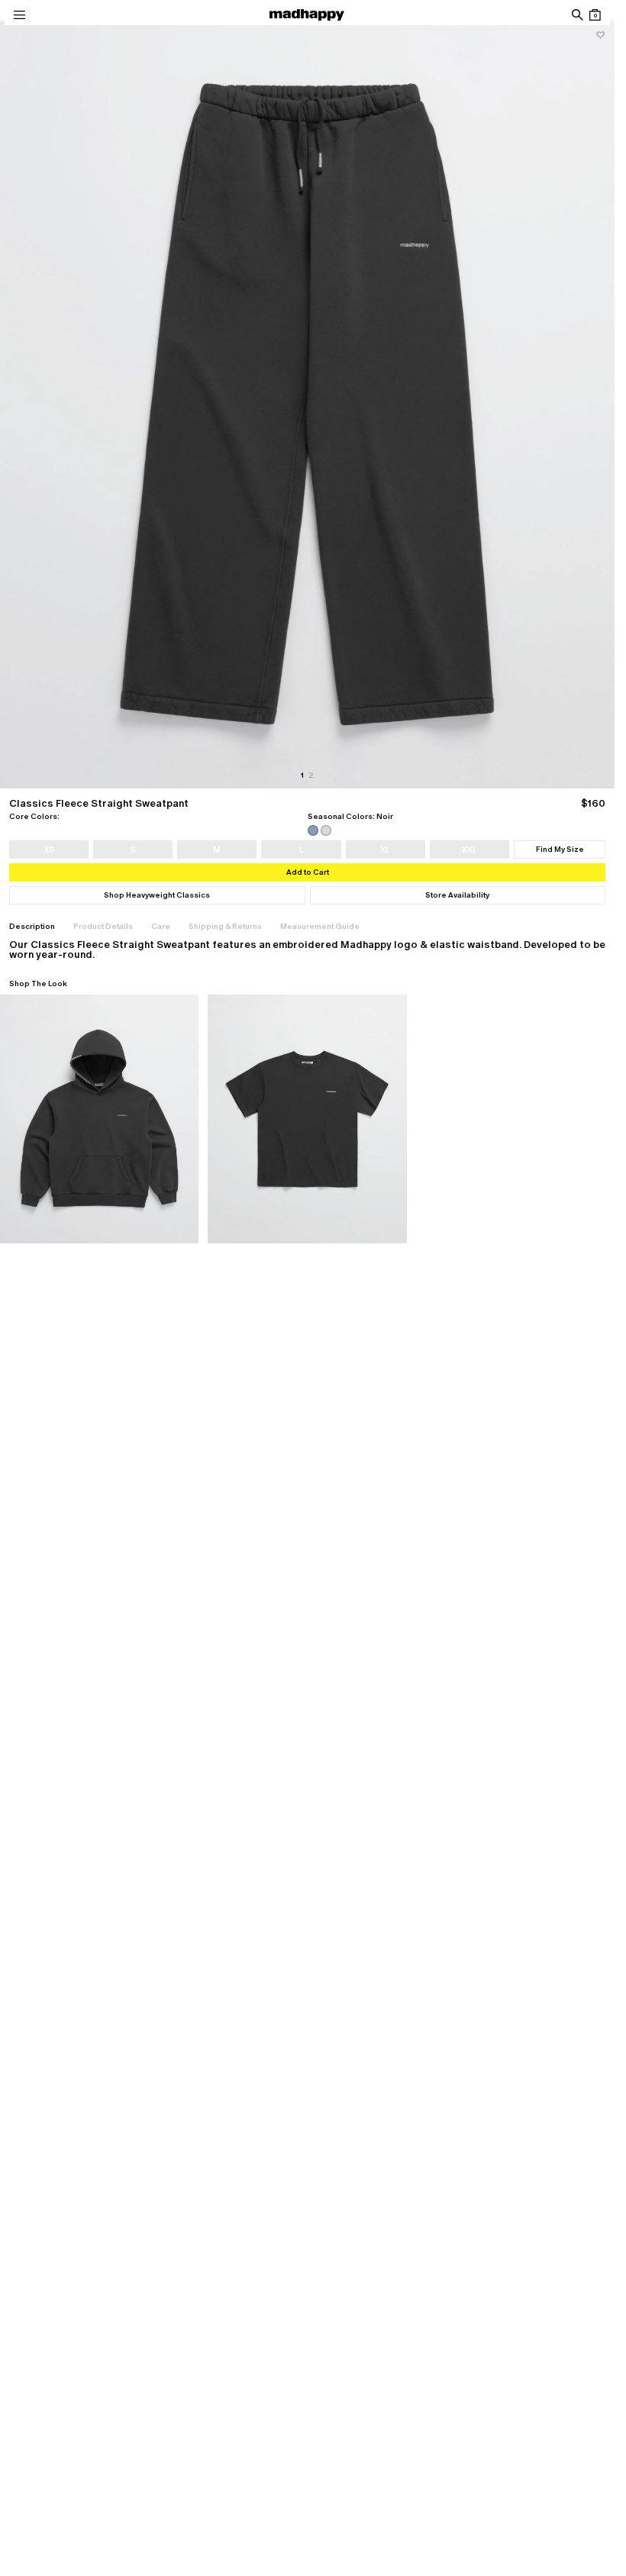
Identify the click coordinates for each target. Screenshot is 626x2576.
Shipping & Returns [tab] (225, 926)
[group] (307, 405)
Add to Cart (308, 872)
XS (49, 850)
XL (385, 850)
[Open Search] (577, 15)
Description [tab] (32, 926)
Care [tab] (161, 926)
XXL (469, 850)
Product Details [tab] (103, 926)
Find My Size (560, 849)
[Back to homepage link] (307, 15)
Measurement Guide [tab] (320, 926)
